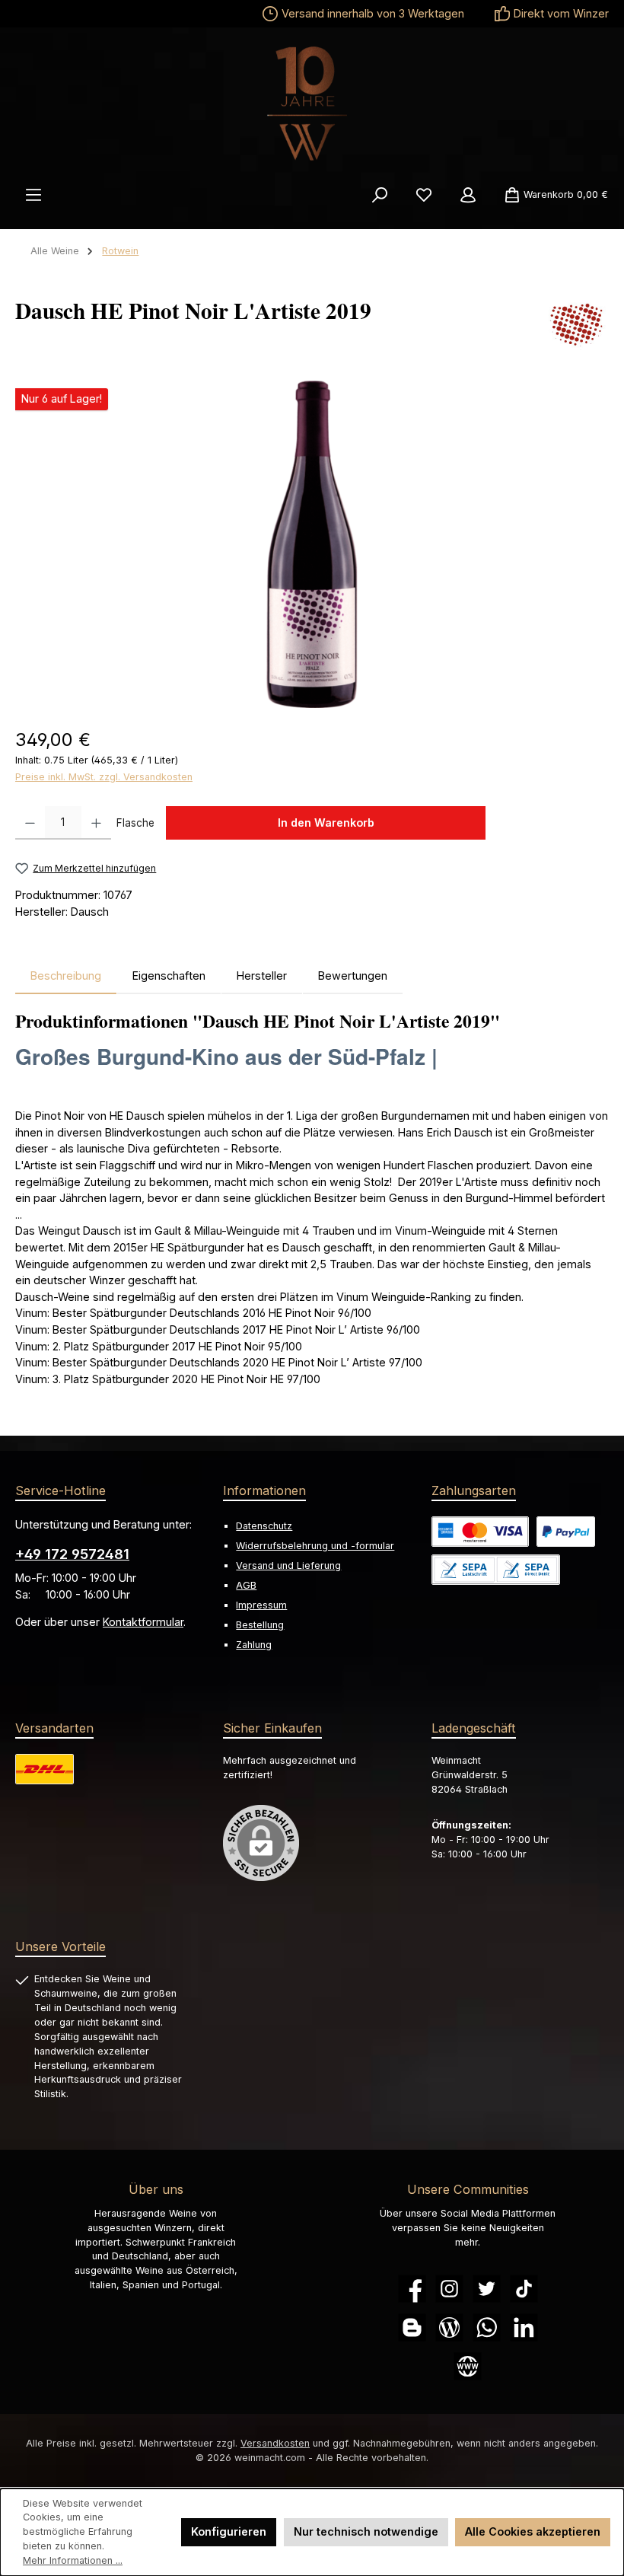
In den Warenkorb (326, 823)
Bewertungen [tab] (353, 976)
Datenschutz (264, 1526)
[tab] (66, 976)
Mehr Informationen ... (73, 2560)
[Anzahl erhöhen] (96, 823)
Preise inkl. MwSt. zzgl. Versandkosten (104, 777)
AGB (246, 1585)
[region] (312, 544)
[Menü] (33, 195)
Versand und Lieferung (288, 1565)
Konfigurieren (229, 2531)
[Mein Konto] (468, 195)
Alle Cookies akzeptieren (533, 2531)
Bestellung (260, 1625)
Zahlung (254, 1645)
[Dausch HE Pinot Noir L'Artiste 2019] (312, 544)
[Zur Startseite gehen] (312, 104)
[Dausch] (578, 324)
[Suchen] (380, 195)
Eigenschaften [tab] (169, 976)
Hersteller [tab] (262, 976)
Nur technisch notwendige (366, 2531)
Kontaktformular (143, 1622)
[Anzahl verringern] (30, 823)
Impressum (261, 1605)
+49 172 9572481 (72, 1554)
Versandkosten (275, 2443)
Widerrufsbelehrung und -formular (315, 1546)
